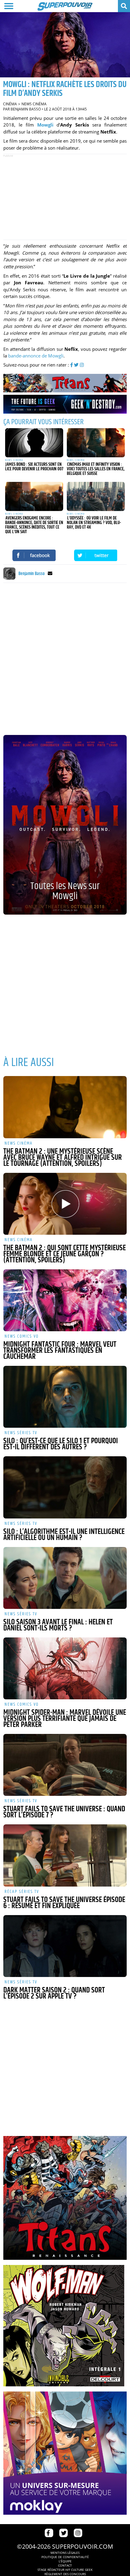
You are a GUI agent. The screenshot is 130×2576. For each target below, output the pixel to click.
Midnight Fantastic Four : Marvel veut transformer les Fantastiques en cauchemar (60, 1351)
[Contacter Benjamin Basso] (50, 574)
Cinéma (10, 104)
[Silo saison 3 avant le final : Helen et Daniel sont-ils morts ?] (65, 1578)
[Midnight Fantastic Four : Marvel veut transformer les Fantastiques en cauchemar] (65, 1300)
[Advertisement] (65, 197)
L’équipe (65, 2561)
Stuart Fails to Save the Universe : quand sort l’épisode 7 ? (64, 1812)
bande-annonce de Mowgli (36, 356)
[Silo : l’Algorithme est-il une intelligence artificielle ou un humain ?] (65, 1487)
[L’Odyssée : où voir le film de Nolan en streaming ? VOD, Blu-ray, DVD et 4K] (96, 496)
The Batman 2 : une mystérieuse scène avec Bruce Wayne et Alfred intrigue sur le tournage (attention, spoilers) (63, 1158)
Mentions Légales (65, 2553)
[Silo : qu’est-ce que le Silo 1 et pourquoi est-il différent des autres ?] (65, 1397)
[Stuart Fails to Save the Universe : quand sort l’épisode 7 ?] (65, 1765)
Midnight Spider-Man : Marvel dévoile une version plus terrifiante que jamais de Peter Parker (65, 1719)
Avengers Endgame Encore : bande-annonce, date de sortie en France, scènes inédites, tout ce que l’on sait (34, 525)
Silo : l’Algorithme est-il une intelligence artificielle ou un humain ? (64, 1535)
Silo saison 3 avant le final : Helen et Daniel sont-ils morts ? (58, 1625)
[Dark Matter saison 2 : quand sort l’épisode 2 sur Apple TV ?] (65, 1946)
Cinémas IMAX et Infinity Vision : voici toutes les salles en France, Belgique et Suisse (96, 469)
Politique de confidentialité (65, 2557)
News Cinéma (34, 104)
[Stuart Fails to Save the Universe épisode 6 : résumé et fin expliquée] (65, 1855)
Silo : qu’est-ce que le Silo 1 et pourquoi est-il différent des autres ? (61, 1444)
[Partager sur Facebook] (34, 555)
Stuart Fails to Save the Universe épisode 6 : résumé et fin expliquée (64, 1903)
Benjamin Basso (26, 109)
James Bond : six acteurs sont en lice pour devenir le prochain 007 (34, 467)
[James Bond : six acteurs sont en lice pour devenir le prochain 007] (34, 443)
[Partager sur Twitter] (96, 555)
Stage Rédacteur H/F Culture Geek (65, 2570)
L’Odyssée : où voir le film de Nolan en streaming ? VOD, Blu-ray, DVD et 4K (94, 523)
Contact (65, 2565)
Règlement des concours (65, 2574)
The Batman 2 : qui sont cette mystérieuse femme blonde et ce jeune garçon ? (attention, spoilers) (65, 1254)
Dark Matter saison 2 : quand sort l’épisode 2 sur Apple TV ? (54, 1993)
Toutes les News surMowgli (65, 891)
